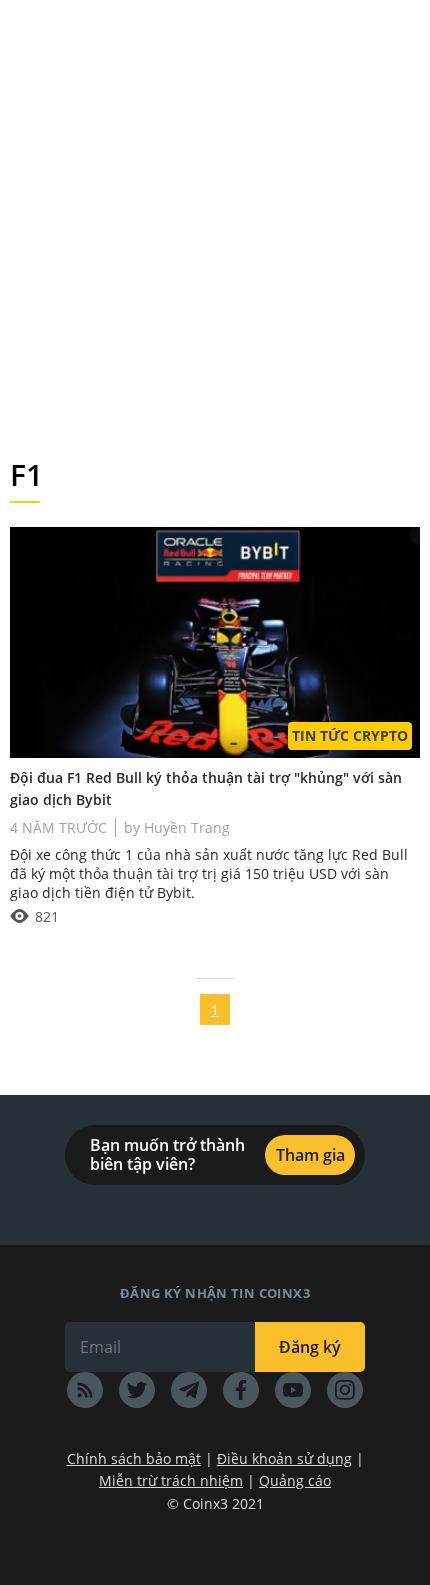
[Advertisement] (215, 225)
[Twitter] (137, 1390)
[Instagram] (345, 1390)
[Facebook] (241, 1390)
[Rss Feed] (85, 1390)
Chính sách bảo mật (134, 1458)
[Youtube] (293, 1390)
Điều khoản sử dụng (284, 1458)
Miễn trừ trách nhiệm (171, 1480)
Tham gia (310, 1155)
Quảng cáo (295, 1480)
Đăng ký (310, 1347)
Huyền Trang (185, 827)
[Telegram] (189, 1390)
